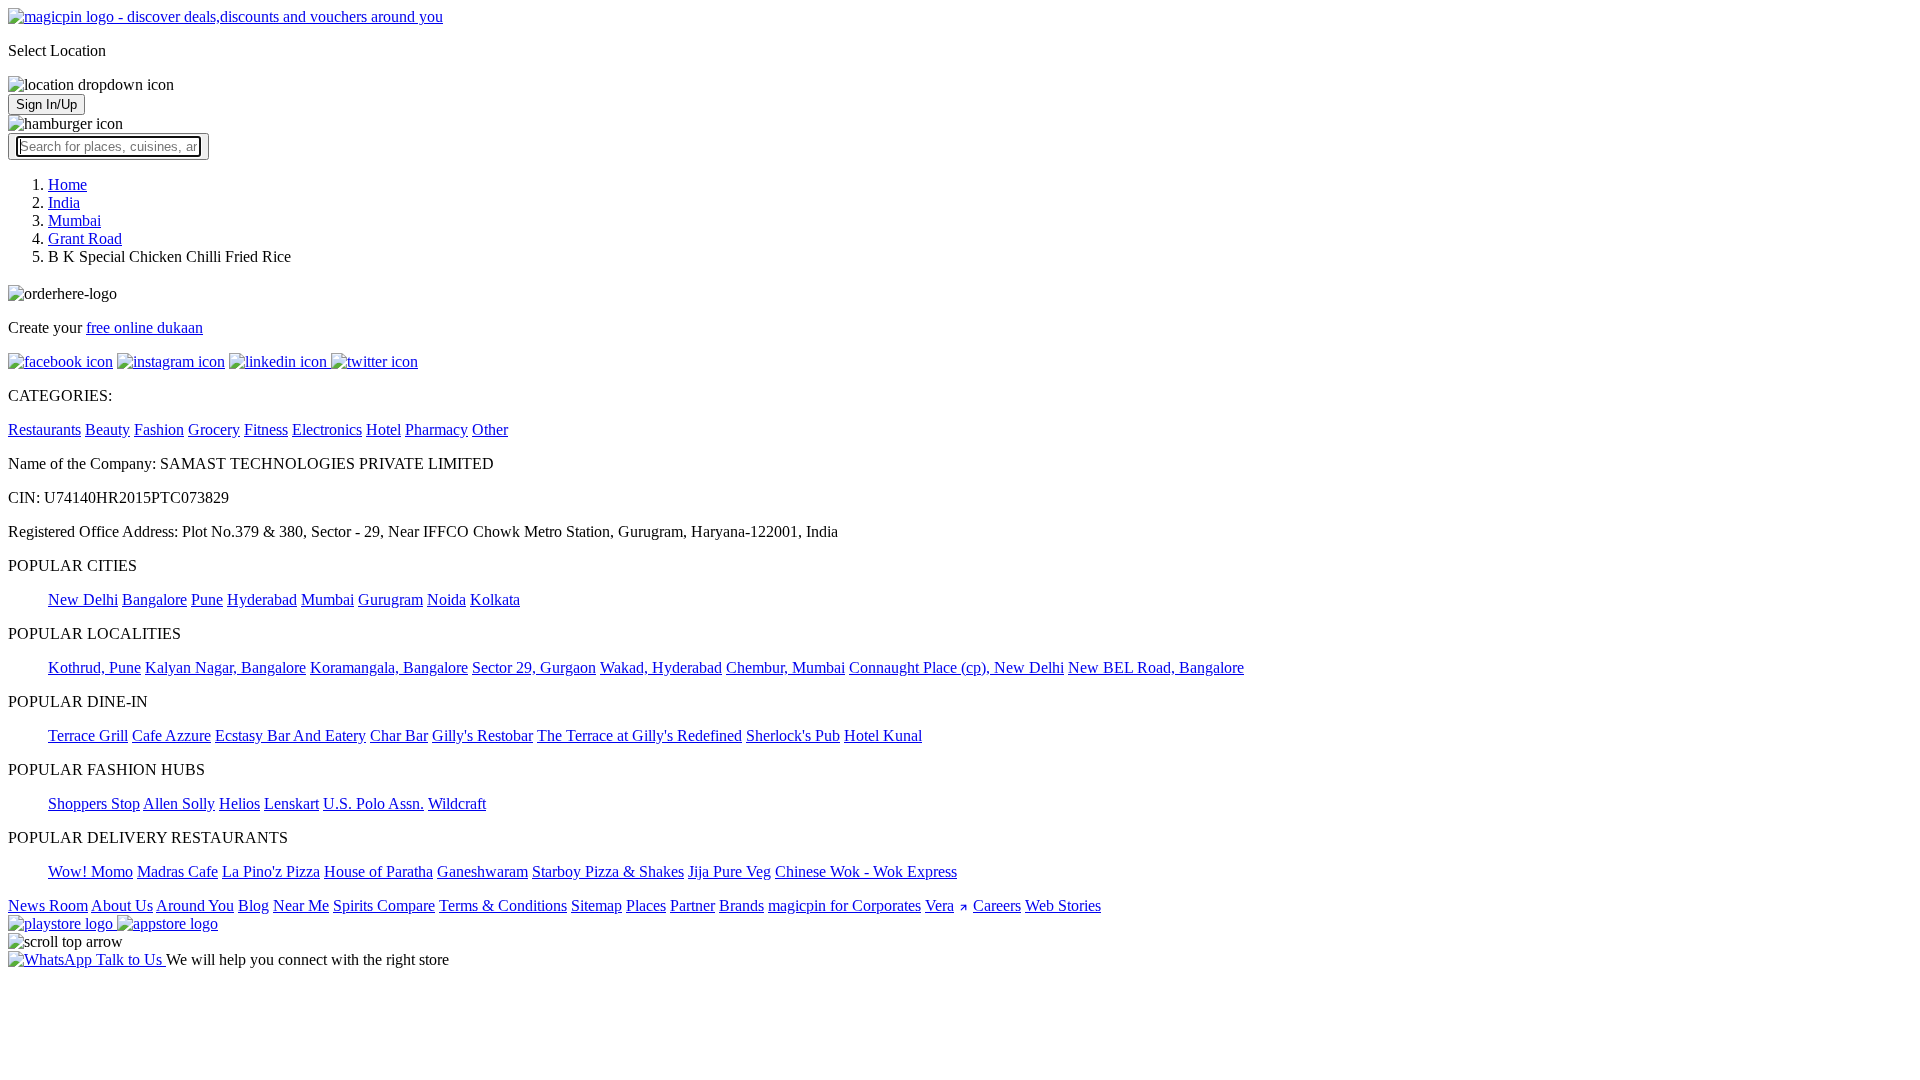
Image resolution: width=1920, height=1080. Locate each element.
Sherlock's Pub (793, 735)
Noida (446, 599)
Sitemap (596, 905)
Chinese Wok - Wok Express (866, 871)
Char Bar (399, 735)
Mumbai (327, 599)
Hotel (383, 429)
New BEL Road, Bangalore (1156, 667)
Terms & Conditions (503, 905)
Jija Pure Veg (729, 871)
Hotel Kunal (883, 735)
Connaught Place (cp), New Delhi (956, 667)
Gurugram (390, 599)
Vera (939, 905)
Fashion (159, 429)
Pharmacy (436, 429)
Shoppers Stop (94, 803)
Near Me (301, 905)
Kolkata (495, 599)
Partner (692, 905)
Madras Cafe (177, 871)
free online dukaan (144, 327)
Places (646, 905)
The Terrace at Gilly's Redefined (639, 735)
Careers (997, 905)
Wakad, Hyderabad (661, 667)
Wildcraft (457, 803)
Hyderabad (262, 599)
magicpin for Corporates (844, 905)
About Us (122, 905)
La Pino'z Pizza (271, 871)
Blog (253, 905)
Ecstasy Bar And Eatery (290, 735)
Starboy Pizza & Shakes (608, 871)
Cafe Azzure (171, 735)
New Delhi (83, 599)
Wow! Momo (90, 871)
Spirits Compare (384, 905)
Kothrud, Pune (94, 667)
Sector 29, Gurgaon (534, 667)
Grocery (214, 429)
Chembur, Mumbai (785, 667)
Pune (207, 599)
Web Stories (1063, 905)
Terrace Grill (88, 735)
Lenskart (291, 803)
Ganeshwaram (482, 871)
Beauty (107, 429)
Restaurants (44, 429)
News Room (48, 905)
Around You (195, 905)
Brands (741, 905)
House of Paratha (378, 871)
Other (490, 429)
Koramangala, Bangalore (389, 667)
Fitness (266, 429)
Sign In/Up (46, 104)
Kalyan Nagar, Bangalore (225, 667)
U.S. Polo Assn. (373, 803)
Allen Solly (179, 803)
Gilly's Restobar (482, 735)
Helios (239, 803)
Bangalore (154, 599)
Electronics (327, 429)
